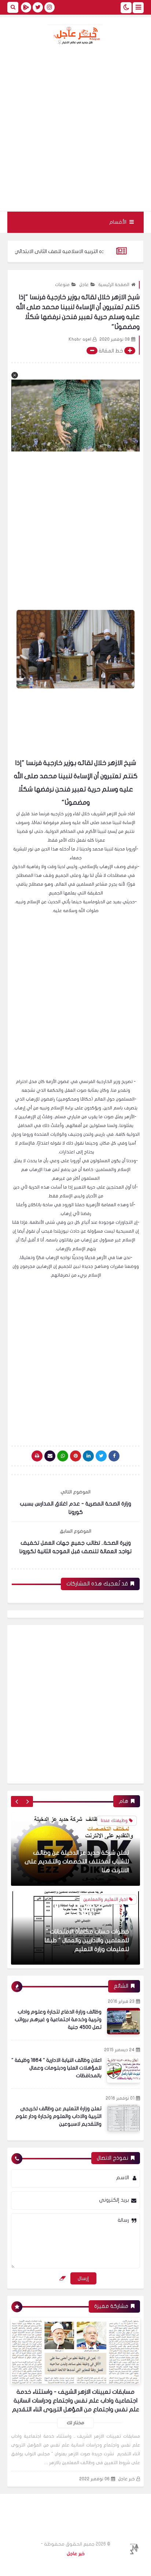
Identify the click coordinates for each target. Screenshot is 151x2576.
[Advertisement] (75, 128)
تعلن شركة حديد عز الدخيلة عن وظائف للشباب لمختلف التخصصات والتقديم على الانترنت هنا (77, 1816)
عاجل (84, 285)
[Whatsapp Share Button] (63, 1456)
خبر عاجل (126, 2479)
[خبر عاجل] (75, 35)
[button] (15, 375)
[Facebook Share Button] (114, 1456)
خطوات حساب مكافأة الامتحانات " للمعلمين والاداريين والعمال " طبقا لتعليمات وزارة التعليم (87, 1895)
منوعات (62, 285)
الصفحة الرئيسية (114, 285)
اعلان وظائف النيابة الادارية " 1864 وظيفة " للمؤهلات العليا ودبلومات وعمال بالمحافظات (56, 2068)
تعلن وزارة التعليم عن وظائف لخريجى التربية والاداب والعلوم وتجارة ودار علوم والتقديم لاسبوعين (58, 2116)
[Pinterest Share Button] (88, 1456)
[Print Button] (37, 1456)
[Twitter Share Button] (101, 1456)
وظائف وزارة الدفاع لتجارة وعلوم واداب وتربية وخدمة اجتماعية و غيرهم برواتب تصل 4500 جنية (58, 2019)
